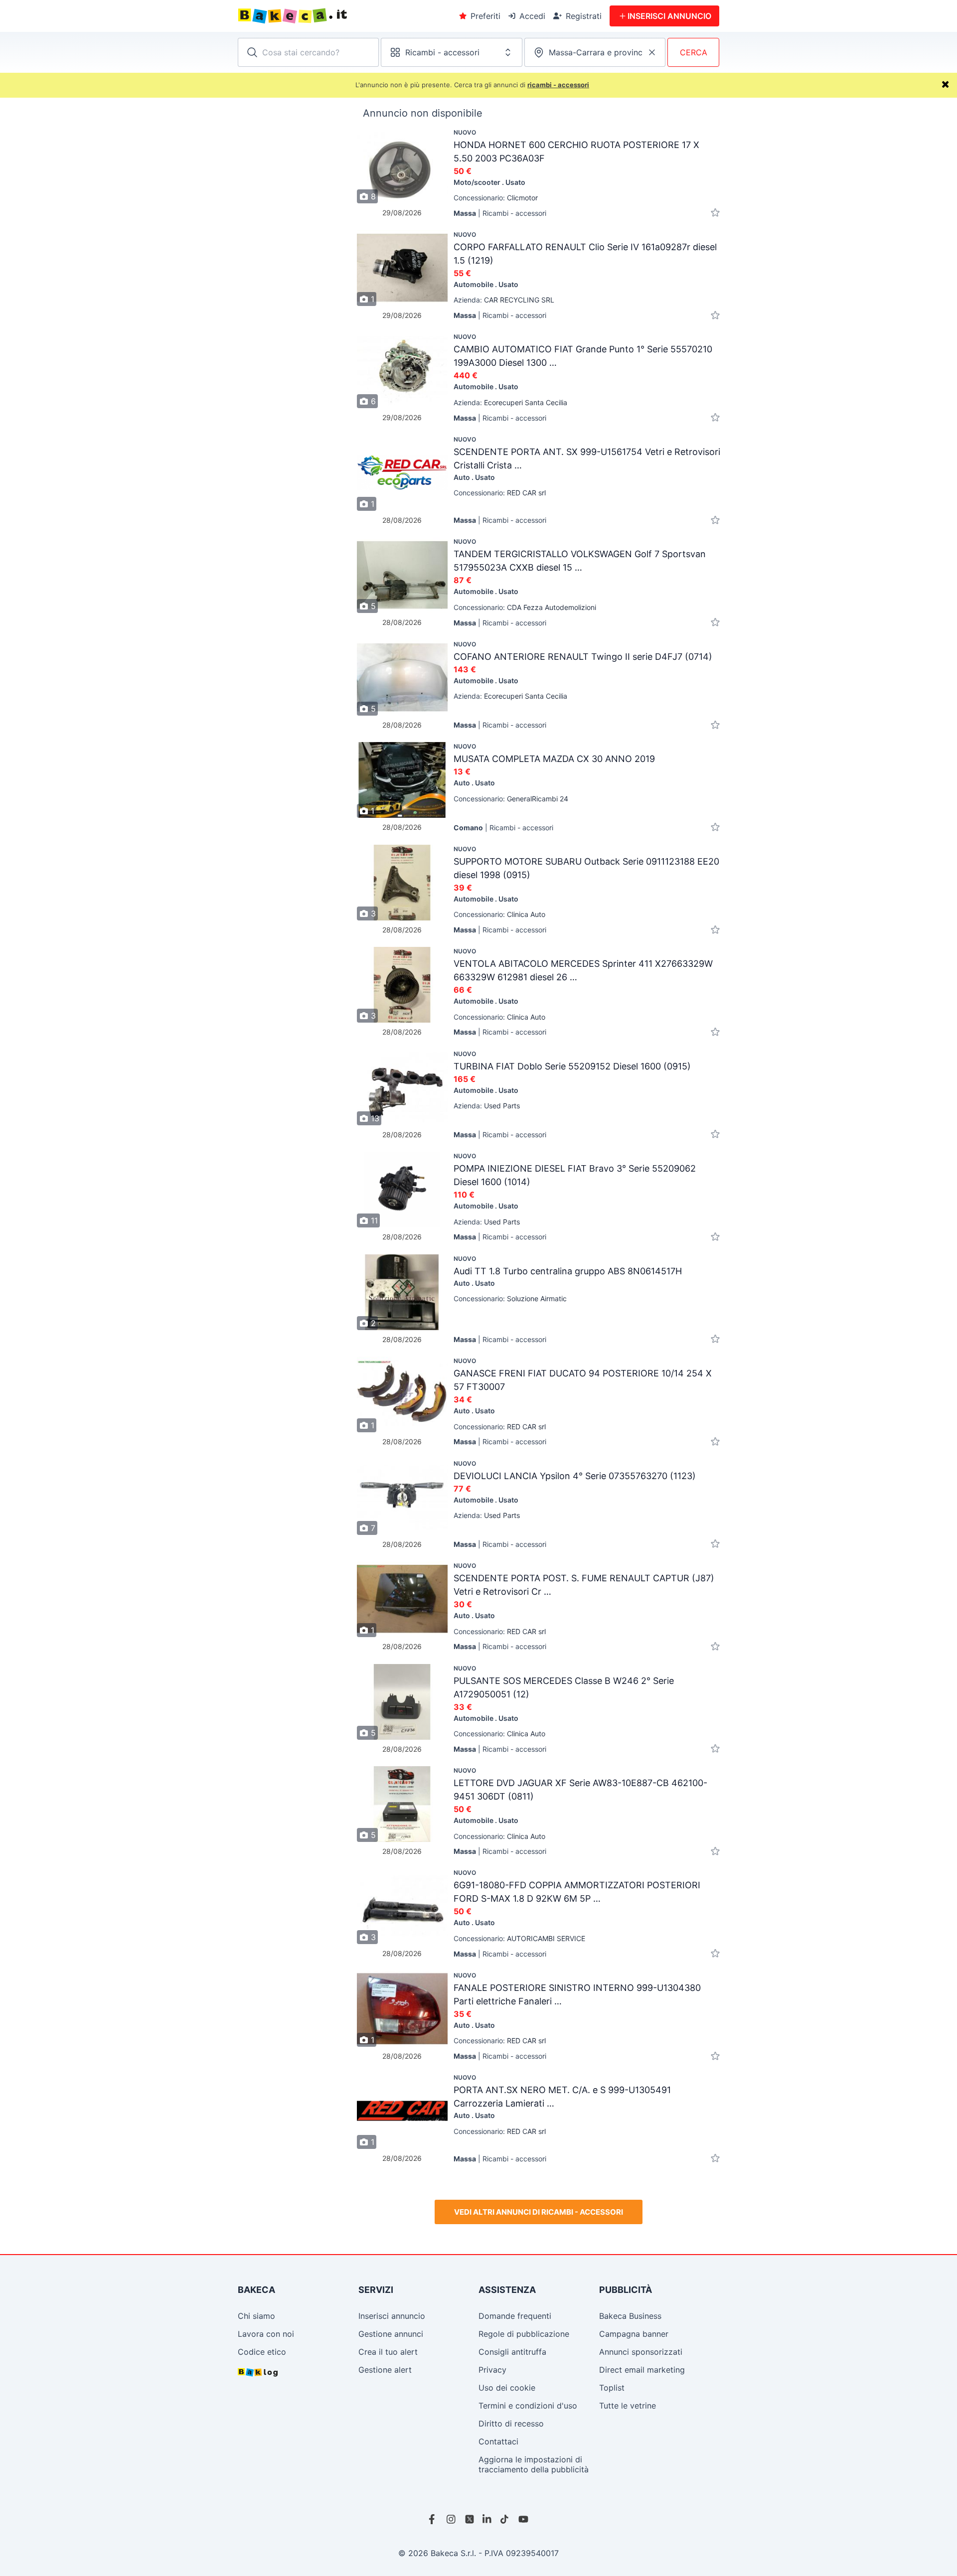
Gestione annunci (391, 2334)
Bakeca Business (630, 2316)
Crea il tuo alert (388, 2352)
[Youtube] (523, 2519)
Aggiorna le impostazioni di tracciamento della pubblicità (534, 2464)
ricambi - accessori (558, 85)
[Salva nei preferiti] (715, 213)
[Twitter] (470, 2519)
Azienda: (504, 300)
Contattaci (498, 2441)
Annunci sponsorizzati (641, 2352)
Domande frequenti (515, 2316)
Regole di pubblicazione (524, 2334)
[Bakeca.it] (329, 16)
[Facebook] (434, 2519)
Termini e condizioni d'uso (528, 2406)
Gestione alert (385, 2370)
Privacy (492, 2370)
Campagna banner (634, 2334)
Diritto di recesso (511, 2424)
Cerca (694, 52)
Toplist (612, 2388)
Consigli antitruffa (512, 2352)
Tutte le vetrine (628, 2406)
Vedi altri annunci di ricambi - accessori (539, 2212)
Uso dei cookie (507, 2388)
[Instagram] (452, 2519)
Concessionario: (496, 198)
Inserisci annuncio (392, 2316)
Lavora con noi (266, 2334)
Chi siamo (256, 2316)
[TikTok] (505, 2519)
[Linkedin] (487, 2519)
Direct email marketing (642, 2370)
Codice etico (262, 2352)
